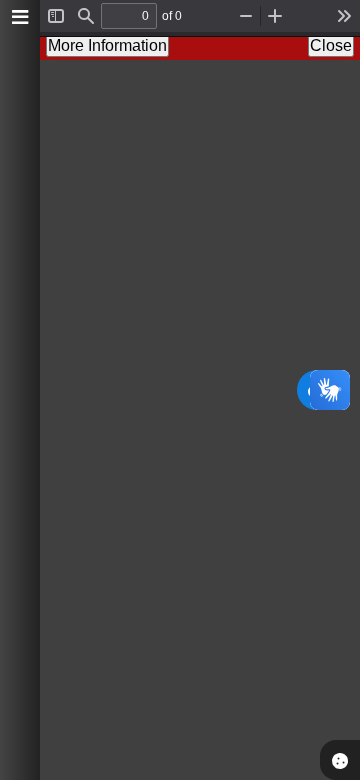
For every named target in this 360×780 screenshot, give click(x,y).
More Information (107, 45)
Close (331, 45)
